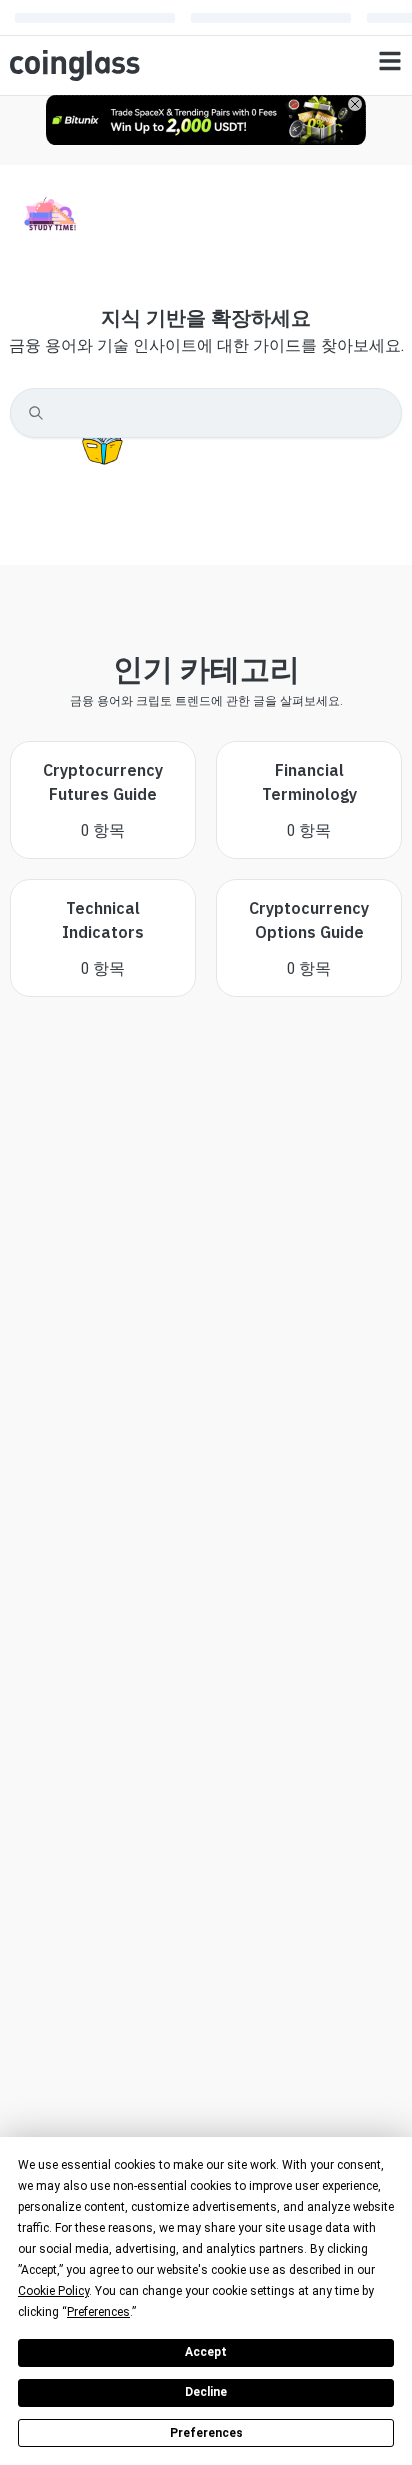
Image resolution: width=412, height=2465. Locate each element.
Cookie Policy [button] (53, 2291)
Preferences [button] (98, 2312)
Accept (206, 2352)
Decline (206, 2392)
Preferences (206, 2433)
